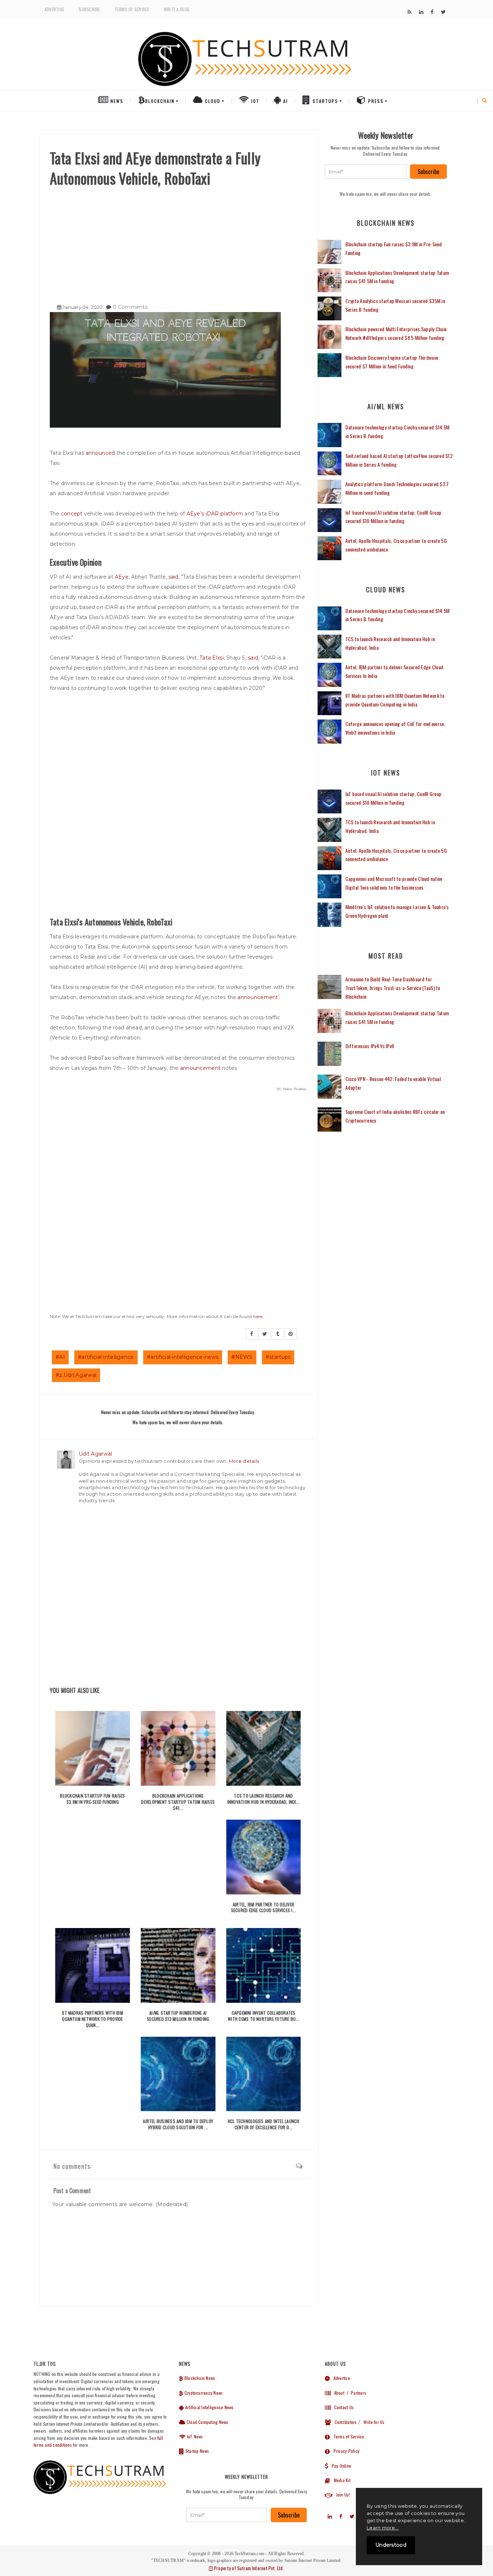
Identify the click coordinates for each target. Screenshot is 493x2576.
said (174, 577)
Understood (391, 2545)
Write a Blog (177, 9)
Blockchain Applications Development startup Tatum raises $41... (178, 1802)
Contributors (344, 2422)
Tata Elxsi (212, 658)
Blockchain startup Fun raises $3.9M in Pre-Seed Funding (92, 1799)
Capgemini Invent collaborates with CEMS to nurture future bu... (263, 2016)
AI (285, 101)
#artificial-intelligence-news (183, 1357)
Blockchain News (199, 2378)
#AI (60, 1357)
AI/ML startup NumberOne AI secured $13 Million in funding (178, 2016)
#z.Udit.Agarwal (76, 1375)
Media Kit (340, 2480)
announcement (258, 997)
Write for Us (374, 2422)
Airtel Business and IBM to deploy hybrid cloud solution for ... (178, 2124)
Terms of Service (132, 9)
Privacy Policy (345, 2451)
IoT (254, 101)
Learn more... (383, 2528)
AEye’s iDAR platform (215, 514)
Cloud (212, 101)
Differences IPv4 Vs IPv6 (370, 1046)
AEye (122, 577)
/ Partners (356, 2393)
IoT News (194, 2436)
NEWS (116, 101)
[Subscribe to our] (409, 12)
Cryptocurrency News (203, 2393)
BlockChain (160, 101)
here (258, 1316)
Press (375, 101)
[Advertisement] (178, 242)
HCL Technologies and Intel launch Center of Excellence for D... (264, 2124)
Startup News (197, 2451)
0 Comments (130, 307)
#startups (278, 1357)
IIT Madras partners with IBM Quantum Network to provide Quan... (93, 2019)
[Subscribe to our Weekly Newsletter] (366, 172)
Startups (324, 101)
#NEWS (242, 1357)
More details (244, 1461)
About (337, 2393)
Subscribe (89, 9)
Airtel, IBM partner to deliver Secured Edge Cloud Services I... (264, 1907)
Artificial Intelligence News (209, 2407)
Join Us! (341, 2495)
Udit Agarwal (95, 1454)
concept (72, 514)
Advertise (54, 9)
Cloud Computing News (207, 2422)
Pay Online (340, 2466)
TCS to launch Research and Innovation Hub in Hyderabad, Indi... (264, 1799)
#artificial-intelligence (106, 1357)
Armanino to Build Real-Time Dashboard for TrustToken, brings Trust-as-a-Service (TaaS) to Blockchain (393, 988)
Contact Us (342, 2407)
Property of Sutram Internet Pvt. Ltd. (248, 2568)
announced (100, 453)
